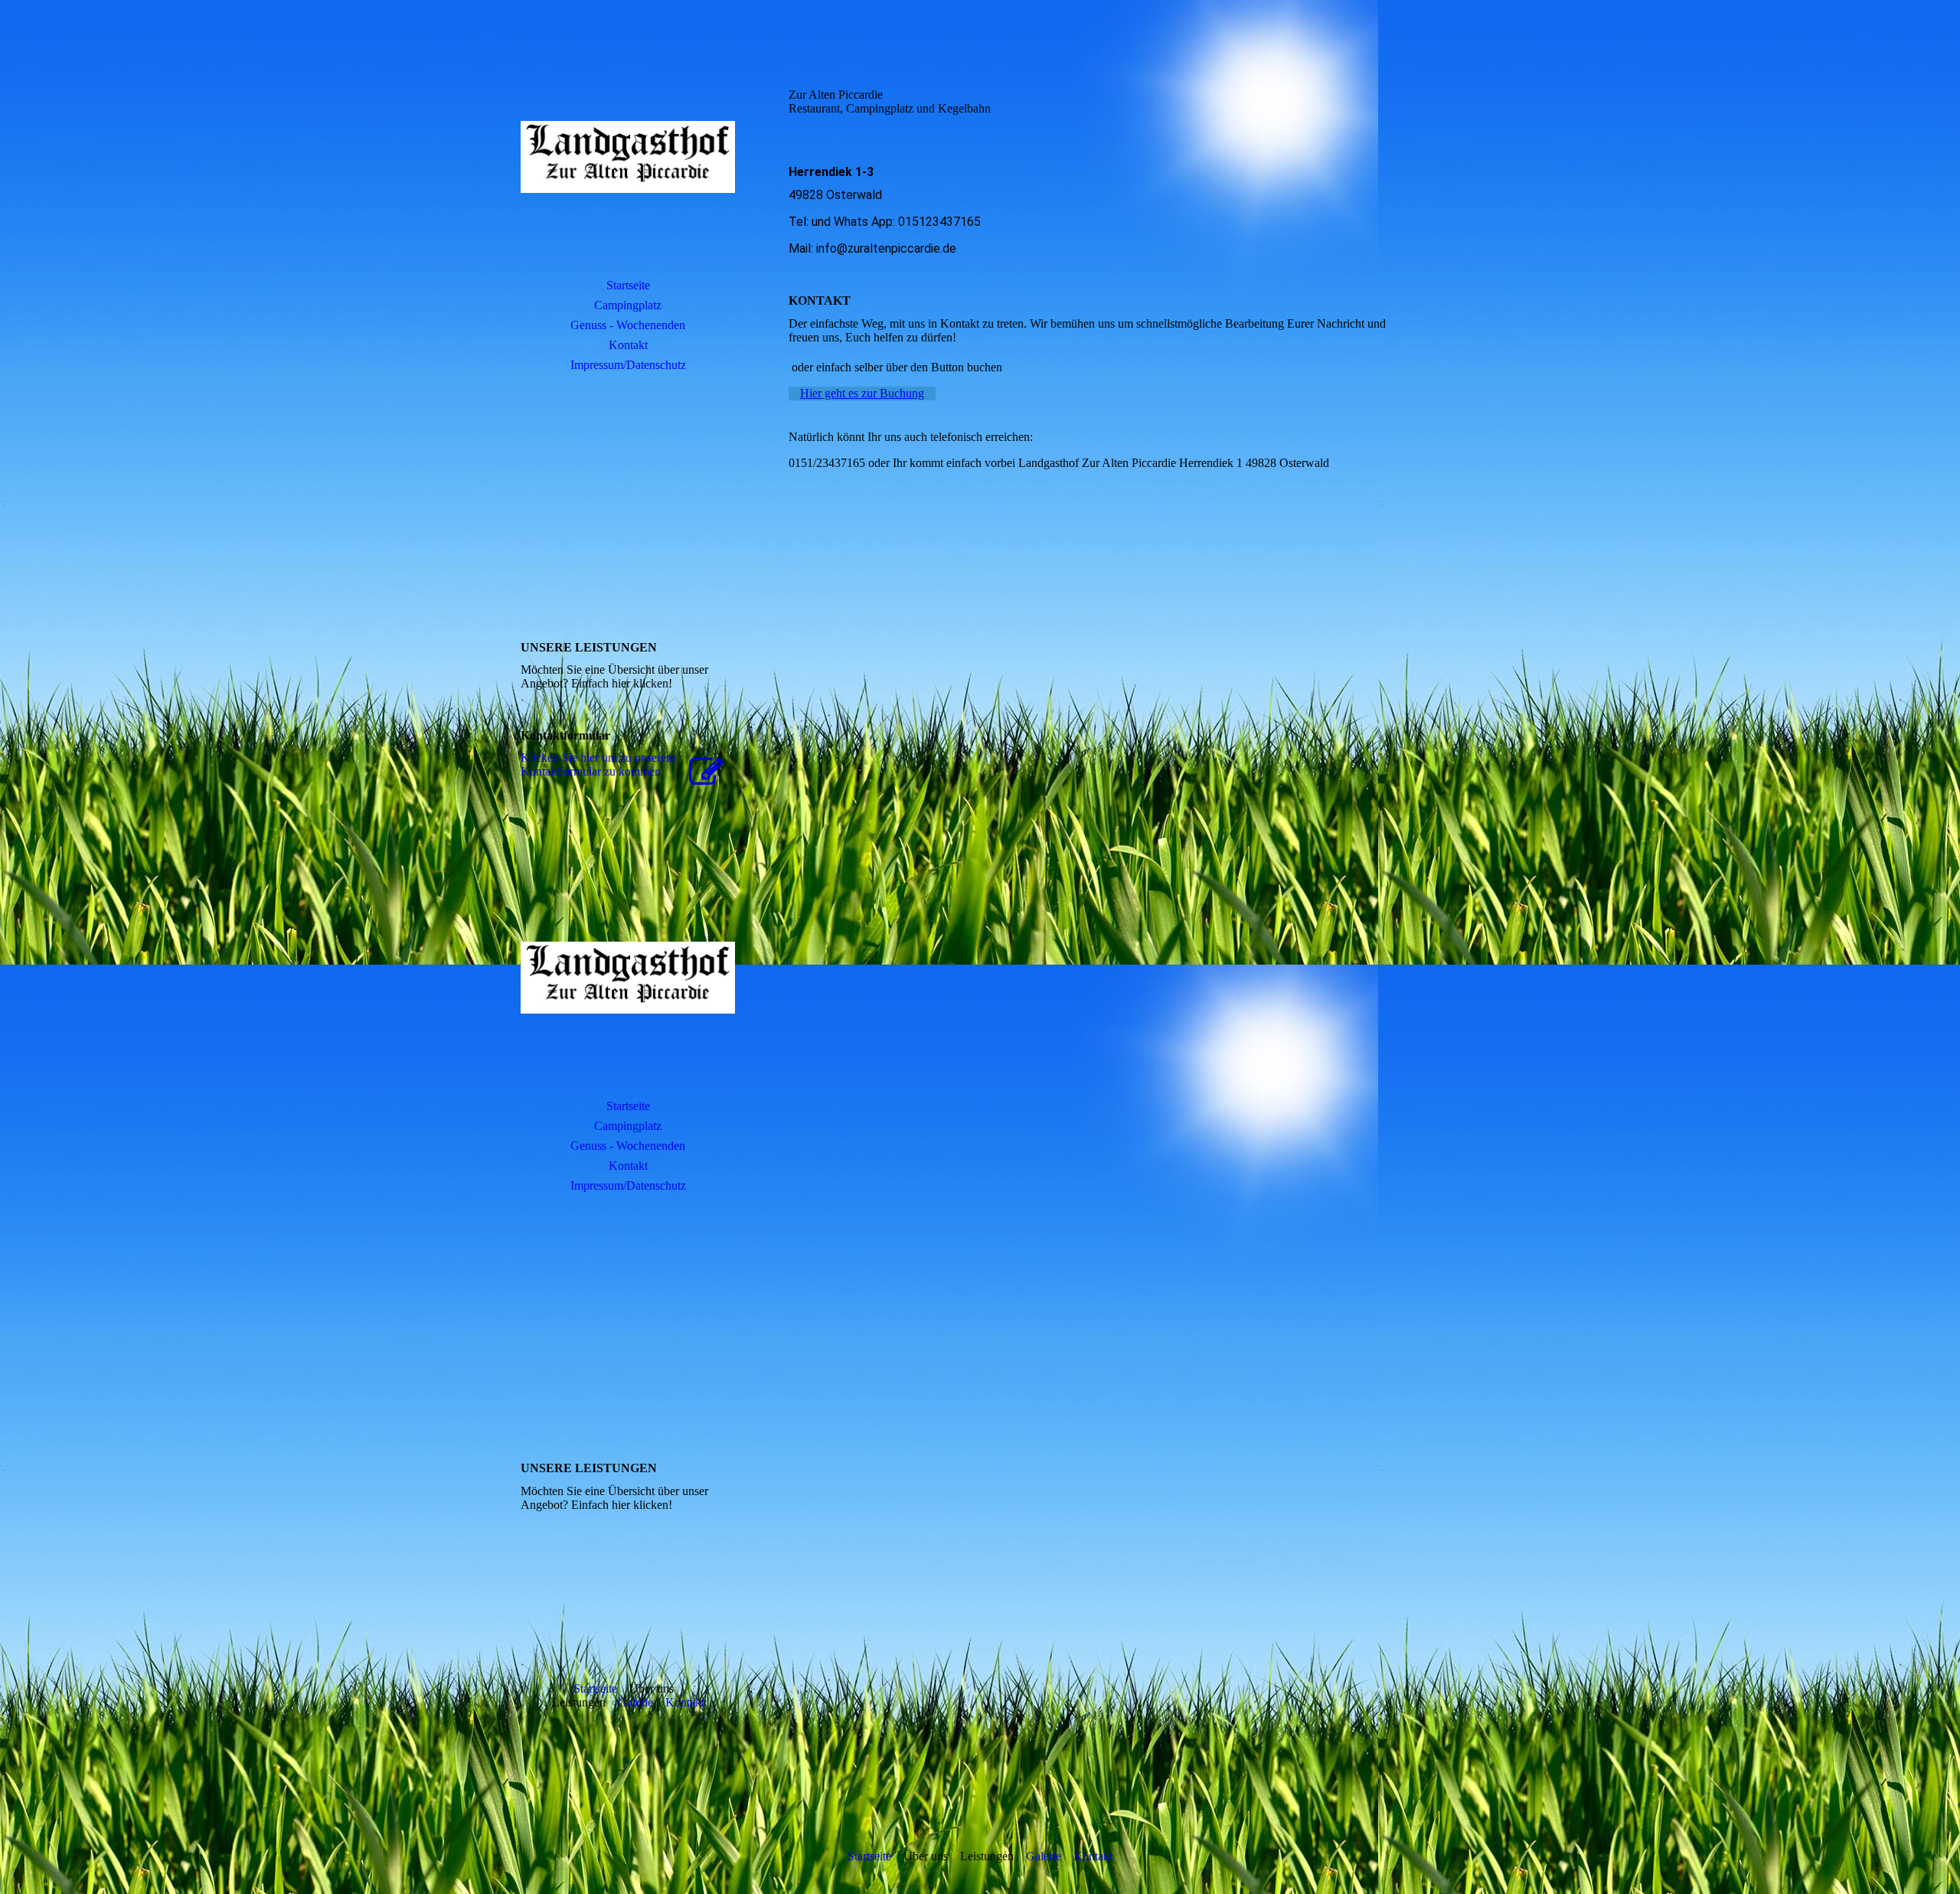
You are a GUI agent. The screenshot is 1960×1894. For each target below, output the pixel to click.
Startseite (628, 285)
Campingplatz (628, 305)
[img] (628, 157)
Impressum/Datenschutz (628, 365)
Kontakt (628, 345)
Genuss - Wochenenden (628, 325)
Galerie (635, 1702)
